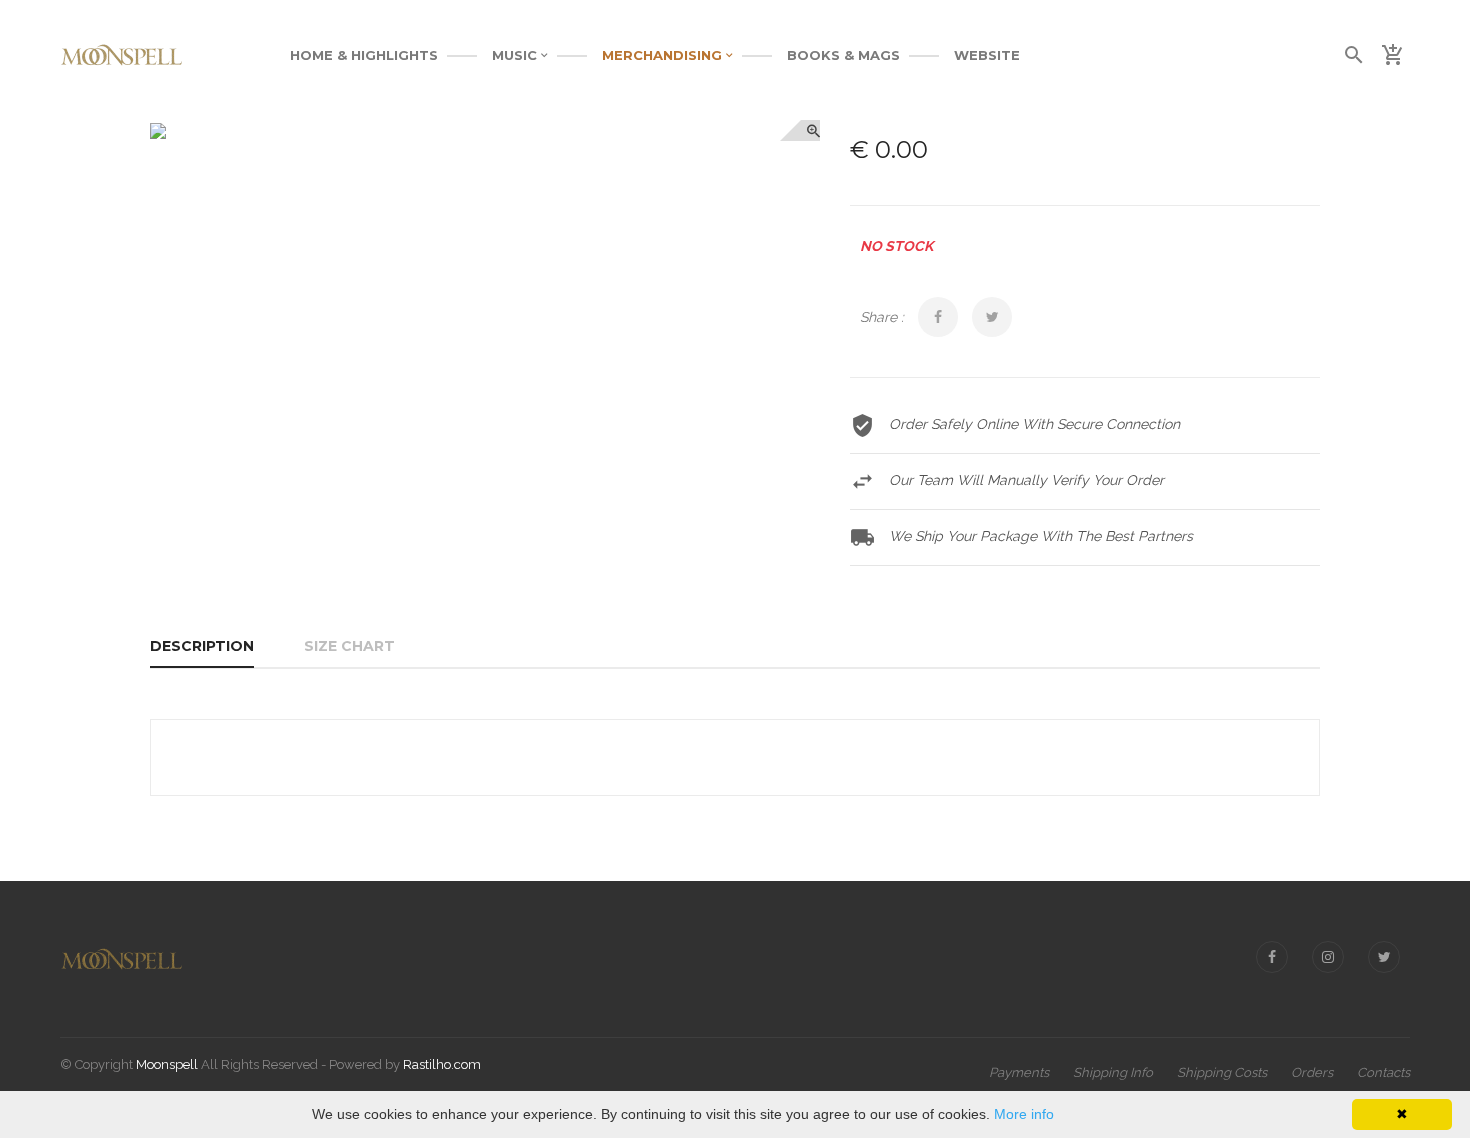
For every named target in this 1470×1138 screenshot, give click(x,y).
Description (202, 646)
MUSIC (516, 55)
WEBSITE (987, 55)
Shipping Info (1113, 1072)
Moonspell (167, 1064)
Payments (1019, 1072)
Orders (1312, 1072)
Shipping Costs (1222, 1072)
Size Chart (349, 646)
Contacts (1383, 1072)
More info (1024, 1114)
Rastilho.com (442, 1064)
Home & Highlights (364, 55)
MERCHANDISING (664, 55)
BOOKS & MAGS (843, 55)
